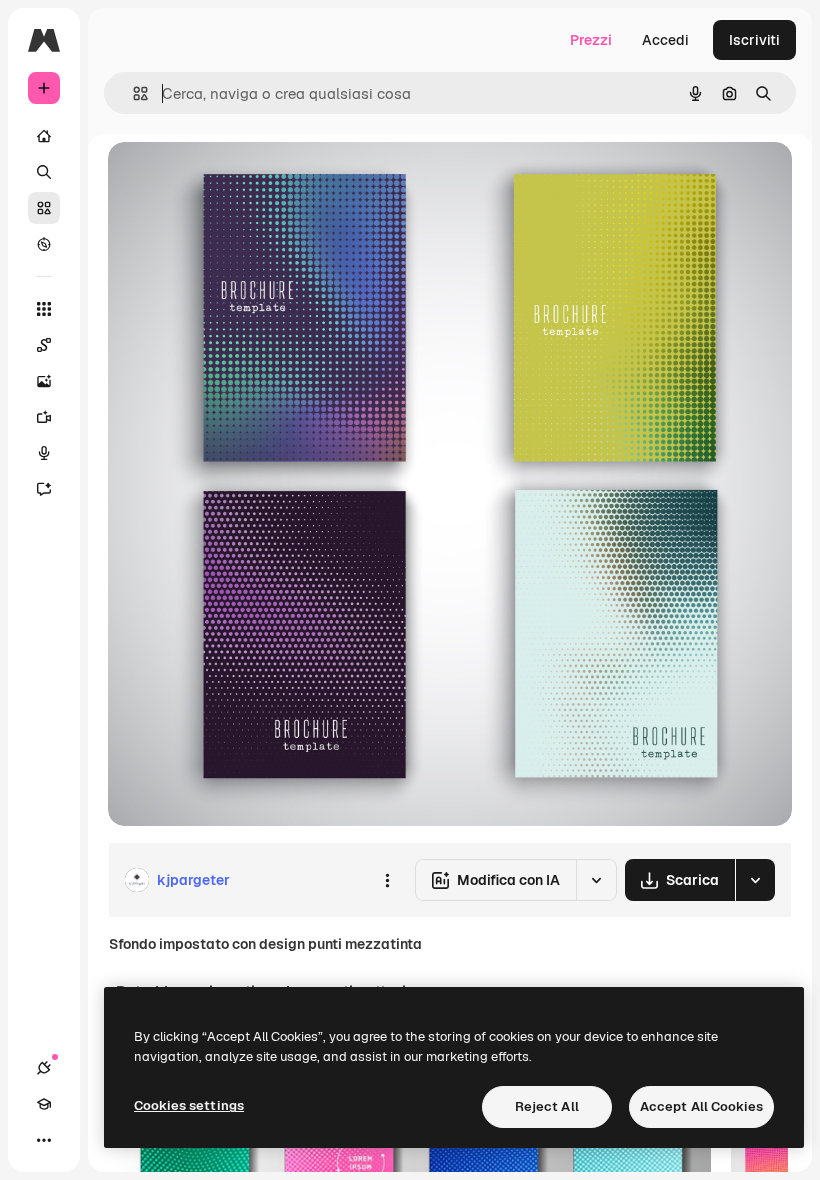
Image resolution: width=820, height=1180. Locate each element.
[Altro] (44, 1140)
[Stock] (44, 208)
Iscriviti (754, 40)
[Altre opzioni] (387, 880)
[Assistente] (44, 489)
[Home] (44, 136)
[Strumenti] (44, 309)
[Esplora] (44, 244)
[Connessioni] (44, 1068)
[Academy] (44, 1104)
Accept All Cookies (701, 1106)
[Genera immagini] (44, 381)
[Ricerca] (44, 172)
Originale (240, 179)
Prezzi (591, 40)
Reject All (547, 1106)
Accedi (665, 40)
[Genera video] (44, 417)
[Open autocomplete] (132, 93)
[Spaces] (44, 345)
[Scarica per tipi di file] (755, 880)
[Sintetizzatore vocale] (44, 453)
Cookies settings (189, 1105)
